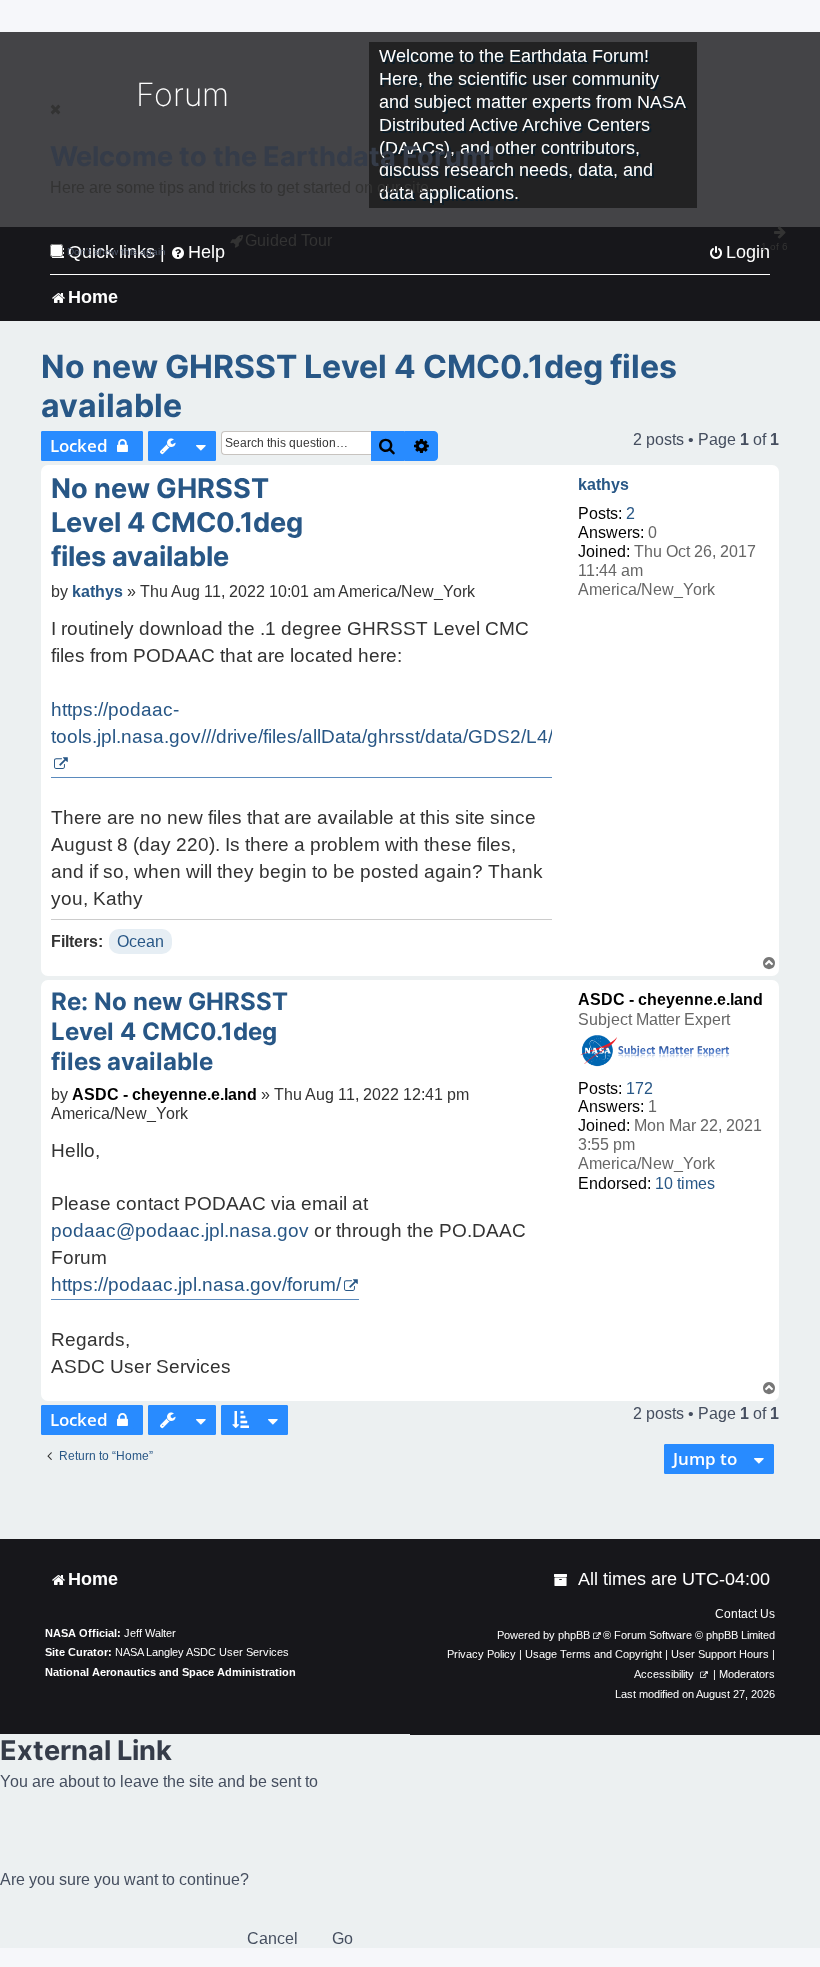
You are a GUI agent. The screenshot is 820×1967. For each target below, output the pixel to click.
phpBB (574, 1635)
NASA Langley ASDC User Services (202, 1652)
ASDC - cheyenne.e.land (670, 999)
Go (342, 1938)
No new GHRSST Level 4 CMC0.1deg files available (359, 386)
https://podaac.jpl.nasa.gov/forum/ (196, 1284)
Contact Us (745, 1614)
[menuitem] (562, 1579)
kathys (603, 484)
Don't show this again (116, 251)
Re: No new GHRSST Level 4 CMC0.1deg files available (169, 1031)
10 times (685, 1183)
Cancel (272, 1938)
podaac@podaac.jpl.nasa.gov (180, 1230)
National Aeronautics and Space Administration (170, 1672)
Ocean (140, 941)
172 (639, 1088)
